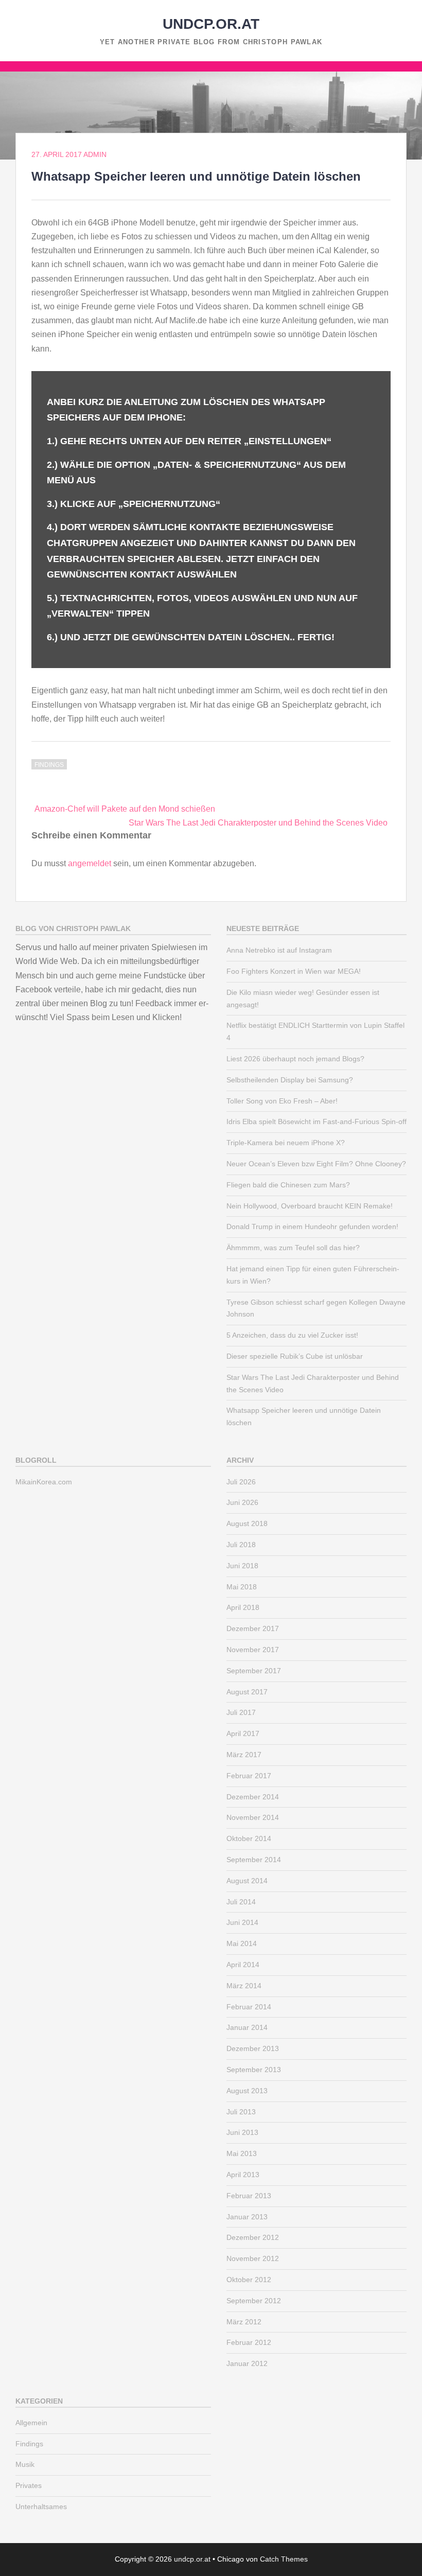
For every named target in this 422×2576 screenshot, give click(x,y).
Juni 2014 (242, 1922)
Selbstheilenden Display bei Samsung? (290, 1080)
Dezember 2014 (253, 1797)
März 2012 (244, 2322)
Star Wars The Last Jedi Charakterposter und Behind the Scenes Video (258, 823)
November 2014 (253, 1817)
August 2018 (247, 1523)
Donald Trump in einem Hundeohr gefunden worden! (312, 1226)
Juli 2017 (241, 1712)
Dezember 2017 (253, 1628)
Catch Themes (284, 2559)
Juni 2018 (242, 1566)
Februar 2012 (249, 2342)
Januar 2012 (247, 2363)
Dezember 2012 (253, 2237)
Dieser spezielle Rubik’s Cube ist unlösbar (295, 1356)
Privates (29, 2485)
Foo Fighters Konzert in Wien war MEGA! (294, 971)
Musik (25, 2464)
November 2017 (253, 1650)
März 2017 (244, 1755)
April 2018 (243, 1607)
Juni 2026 (242, 1502)
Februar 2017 (249, 1776)
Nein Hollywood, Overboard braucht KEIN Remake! (310, 1206)
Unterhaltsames (41, 2507)
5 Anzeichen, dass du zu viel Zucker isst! (292, 1335)
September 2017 (254, 1671)
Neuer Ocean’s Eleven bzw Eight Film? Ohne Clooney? (316, 1164)
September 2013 (254, 2070)
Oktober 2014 (249, 1838)
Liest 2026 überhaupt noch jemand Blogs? (295, 1059)
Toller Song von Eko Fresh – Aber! (282, 1101)
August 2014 (247, 1881)
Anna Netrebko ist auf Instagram (279, 950)
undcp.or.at (211, 24)
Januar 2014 (247, 2027)
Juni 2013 (242, 2132)
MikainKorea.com (44, 1482)
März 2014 (244, 1986)
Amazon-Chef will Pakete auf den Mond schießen (125, 809)
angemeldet (90, 863)
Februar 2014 (249, 2007)
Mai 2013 (242, 2153)
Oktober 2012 (249, 2280)
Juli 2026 (241, 1482)
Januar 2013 (247, 2217)
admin (95, 154)
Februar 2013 (249, 2196)
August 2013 (247, 2091)
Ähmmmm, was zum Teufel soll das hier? (293, 1248)
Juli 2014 (241, 1902)
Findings (49, 765)
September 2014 (254, 1860)
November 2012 (253, 2258)
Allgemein (31, 2423)
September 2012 (254, 2301)
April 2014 (243, 1965)
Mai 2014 (242, 1943)
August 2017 (247, 1692)
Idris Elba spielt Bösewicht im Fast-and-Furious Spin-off (316, 1121)
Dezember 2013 (253, 2048)
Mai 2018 (242, 1587)
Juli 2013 (241, 2112)
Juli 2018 (241, 1545)
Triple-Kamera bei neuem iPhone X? (286, 1143)
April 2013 (243, 2175)
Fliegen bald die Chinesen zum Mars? (288, 1185)
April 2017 (243, 1733)
